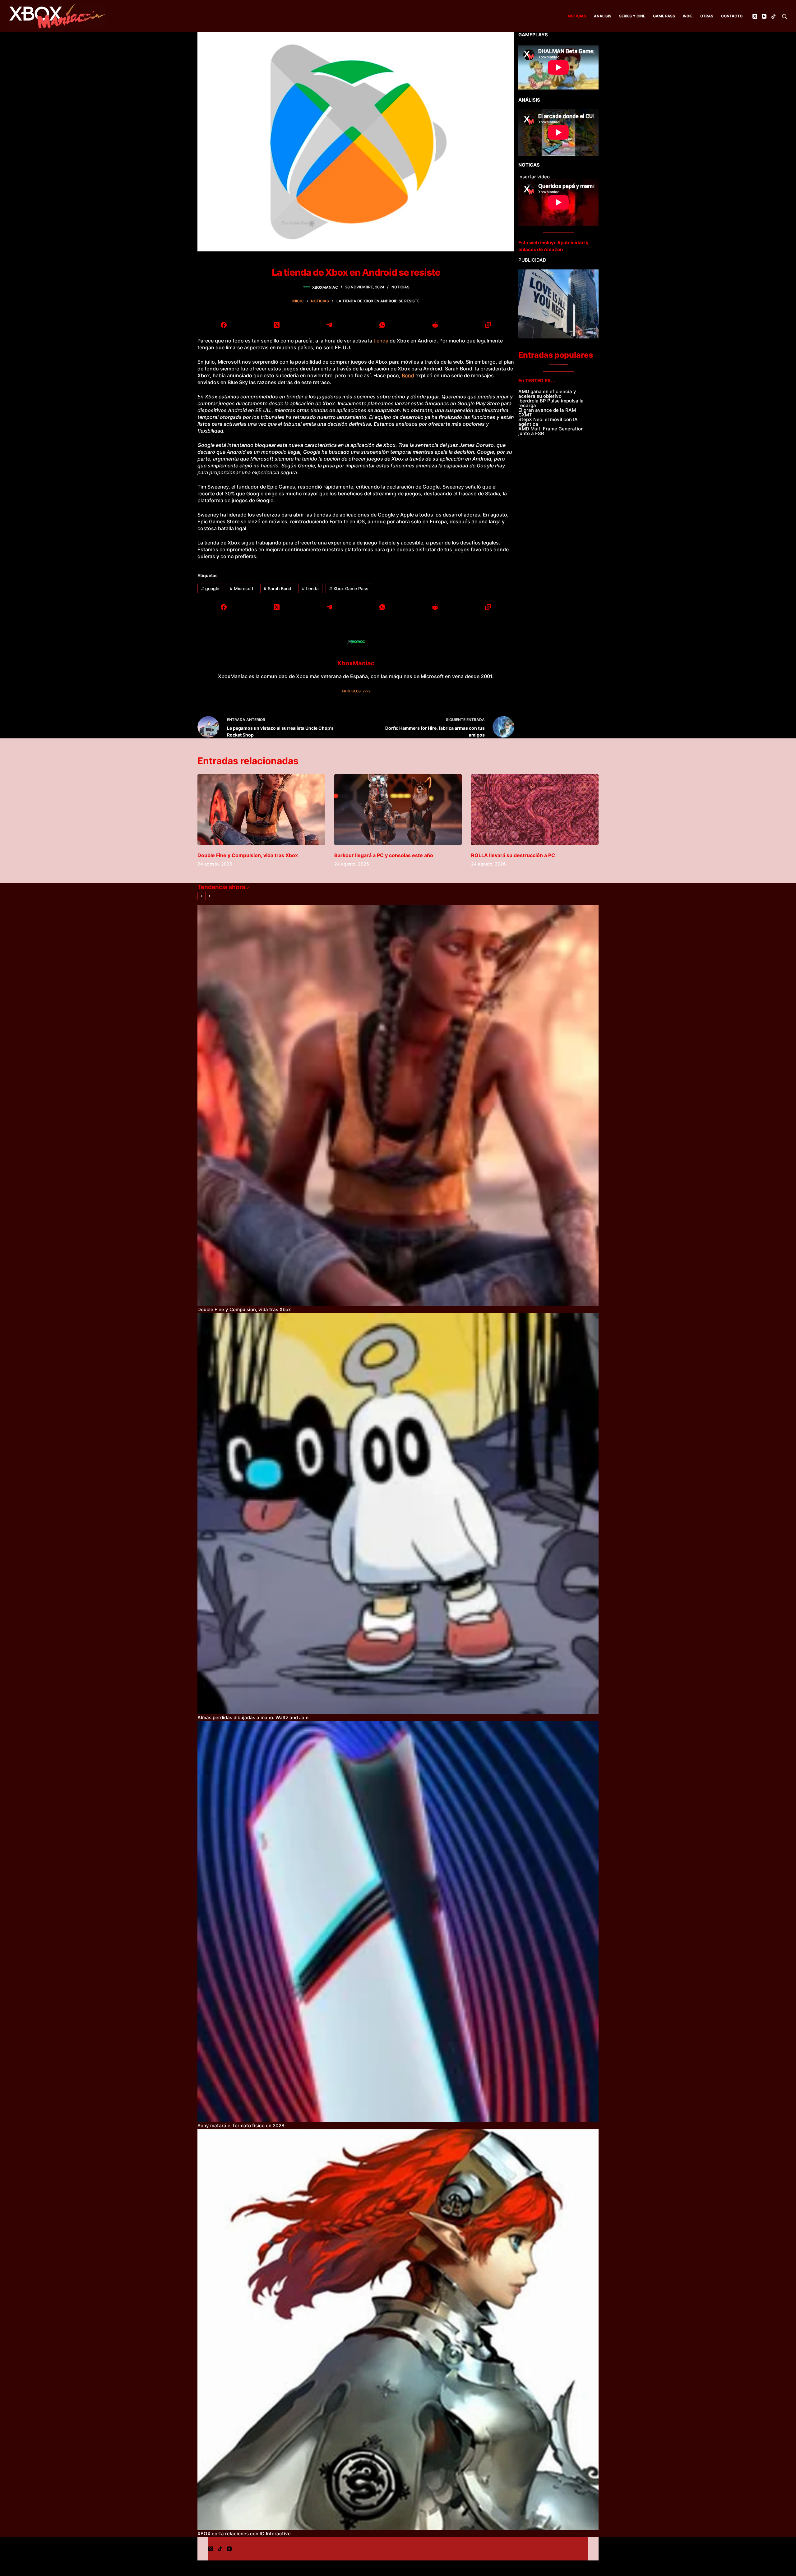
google (210, 588)
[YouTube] (764, 16)
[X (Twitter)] (755, 16)
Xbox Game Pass (349, 588)
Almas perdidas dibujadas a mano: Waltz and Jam (253, 1717)
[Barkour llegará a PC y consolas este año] (398, 810)
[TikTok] (773, 16)
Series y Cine (632, 16)
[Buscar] (784, 16)
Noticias (577, 16)
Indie (688, 16)
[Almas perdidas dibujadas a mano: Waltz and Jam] (398, 1513)
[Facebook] (224, 325)
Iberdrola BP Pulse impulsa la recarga (551, 403)
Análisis (603, 16)
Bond (408, 375)
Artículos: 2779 (356, 691)
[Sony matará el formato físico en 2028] (398, 1922)
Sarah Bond (278, 588)
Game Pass (664, 16)
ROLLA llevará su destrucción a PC (513, 855)
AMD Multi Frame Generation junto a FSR (551, 431)
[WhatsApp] (382, 325)
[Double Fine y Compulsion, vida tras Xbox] (261, 810)
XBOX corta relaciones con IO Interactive (244, 2534)
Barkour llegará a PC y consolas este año (384, 855)
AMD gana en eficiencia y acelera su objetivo (547, 394)
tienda (381, 341)
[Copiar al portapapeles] (488, 325)
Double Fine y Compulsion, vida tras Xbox (248, 855)
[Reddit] (435, 325)
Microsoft (242, 588)
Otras (707, 16)
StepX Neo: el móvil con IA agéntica (548, 422)
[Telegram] (330, 325)
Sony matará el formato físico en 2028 (241, 2126)
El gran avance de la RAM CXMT (547, 412)
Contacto (732, 16)
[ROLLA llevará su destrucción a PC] (535, 810)
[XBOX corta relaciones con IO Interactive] (398, 2330)
